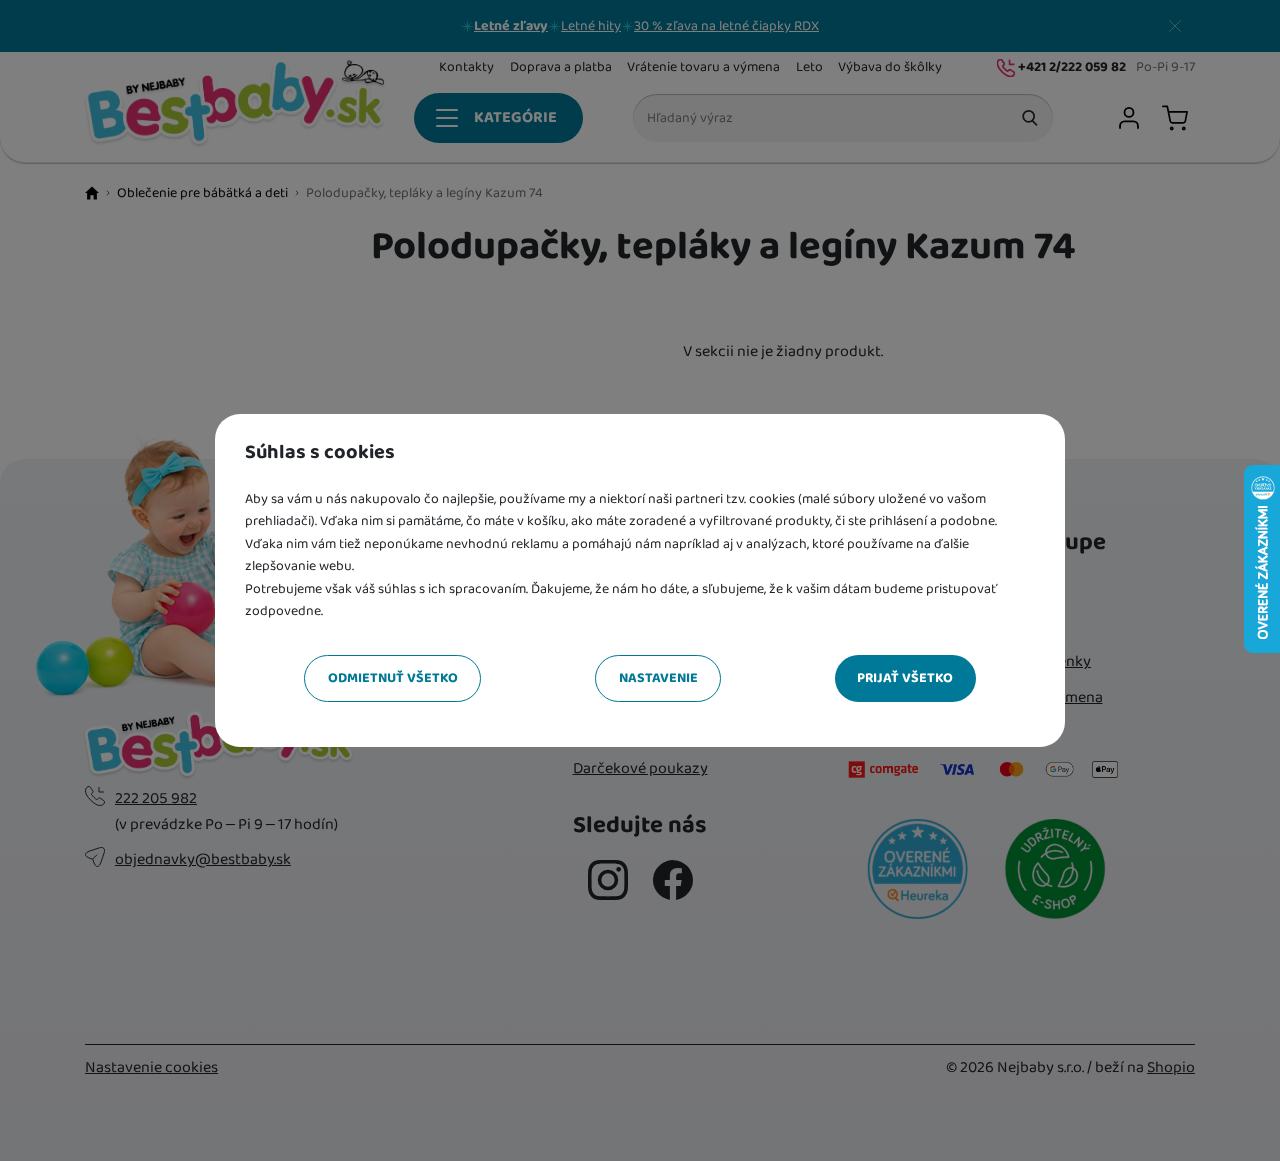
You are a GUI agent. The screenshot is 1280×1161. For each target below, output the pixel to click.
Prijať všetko (905, 678)
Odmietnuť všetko (393, 678)
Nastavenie (658, 678)
